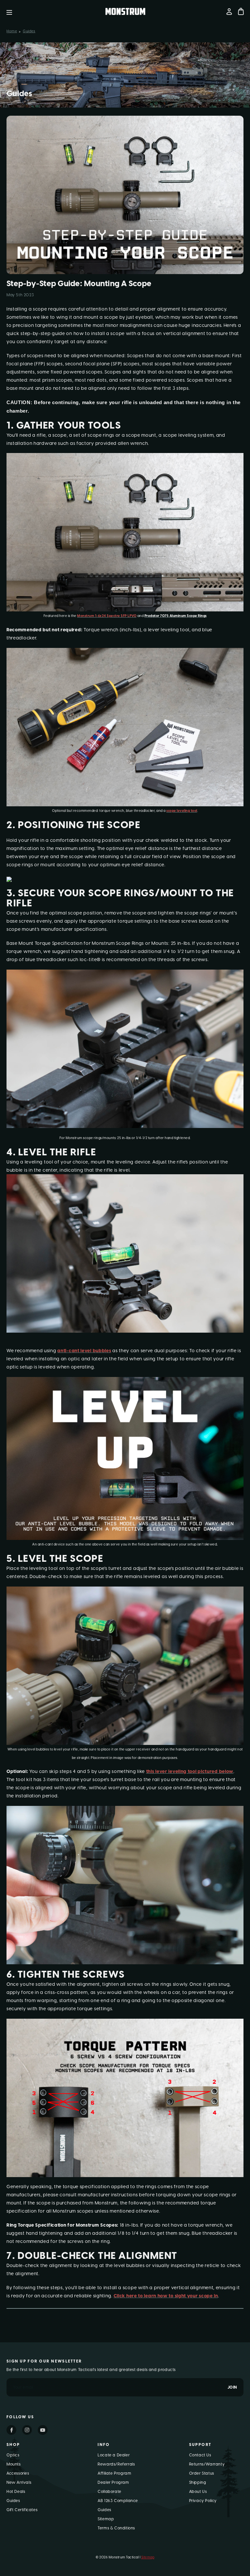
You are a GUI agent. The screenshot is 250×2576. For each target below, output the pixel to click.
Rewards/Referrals (116, 2464)
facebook (11, 2430)
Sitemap (106, 2519)
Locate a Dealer (114, 2455)
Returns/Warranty (207, 2464)
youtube (43, 2430)
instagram (27, 2430)
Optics (13, 2455)
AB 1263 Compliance (118, 2501)
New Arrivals (19, 2482)
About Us (198, 2492)
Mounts (14, 2464)
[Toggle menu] (14, 12)
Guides (13, 2501)
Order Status (202, 2473)
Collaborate (110, 2492)
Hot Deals (16, 2492)
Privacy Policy (203, 2501)
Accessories (18, 2473)
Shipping (198, 2482)
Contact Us (200, 2455)
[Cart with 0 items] (241, 11)
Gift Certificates (22, 2510)
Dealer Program (113, 2482)
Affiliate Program (114, 2473)
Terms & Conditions (116, 2528)
